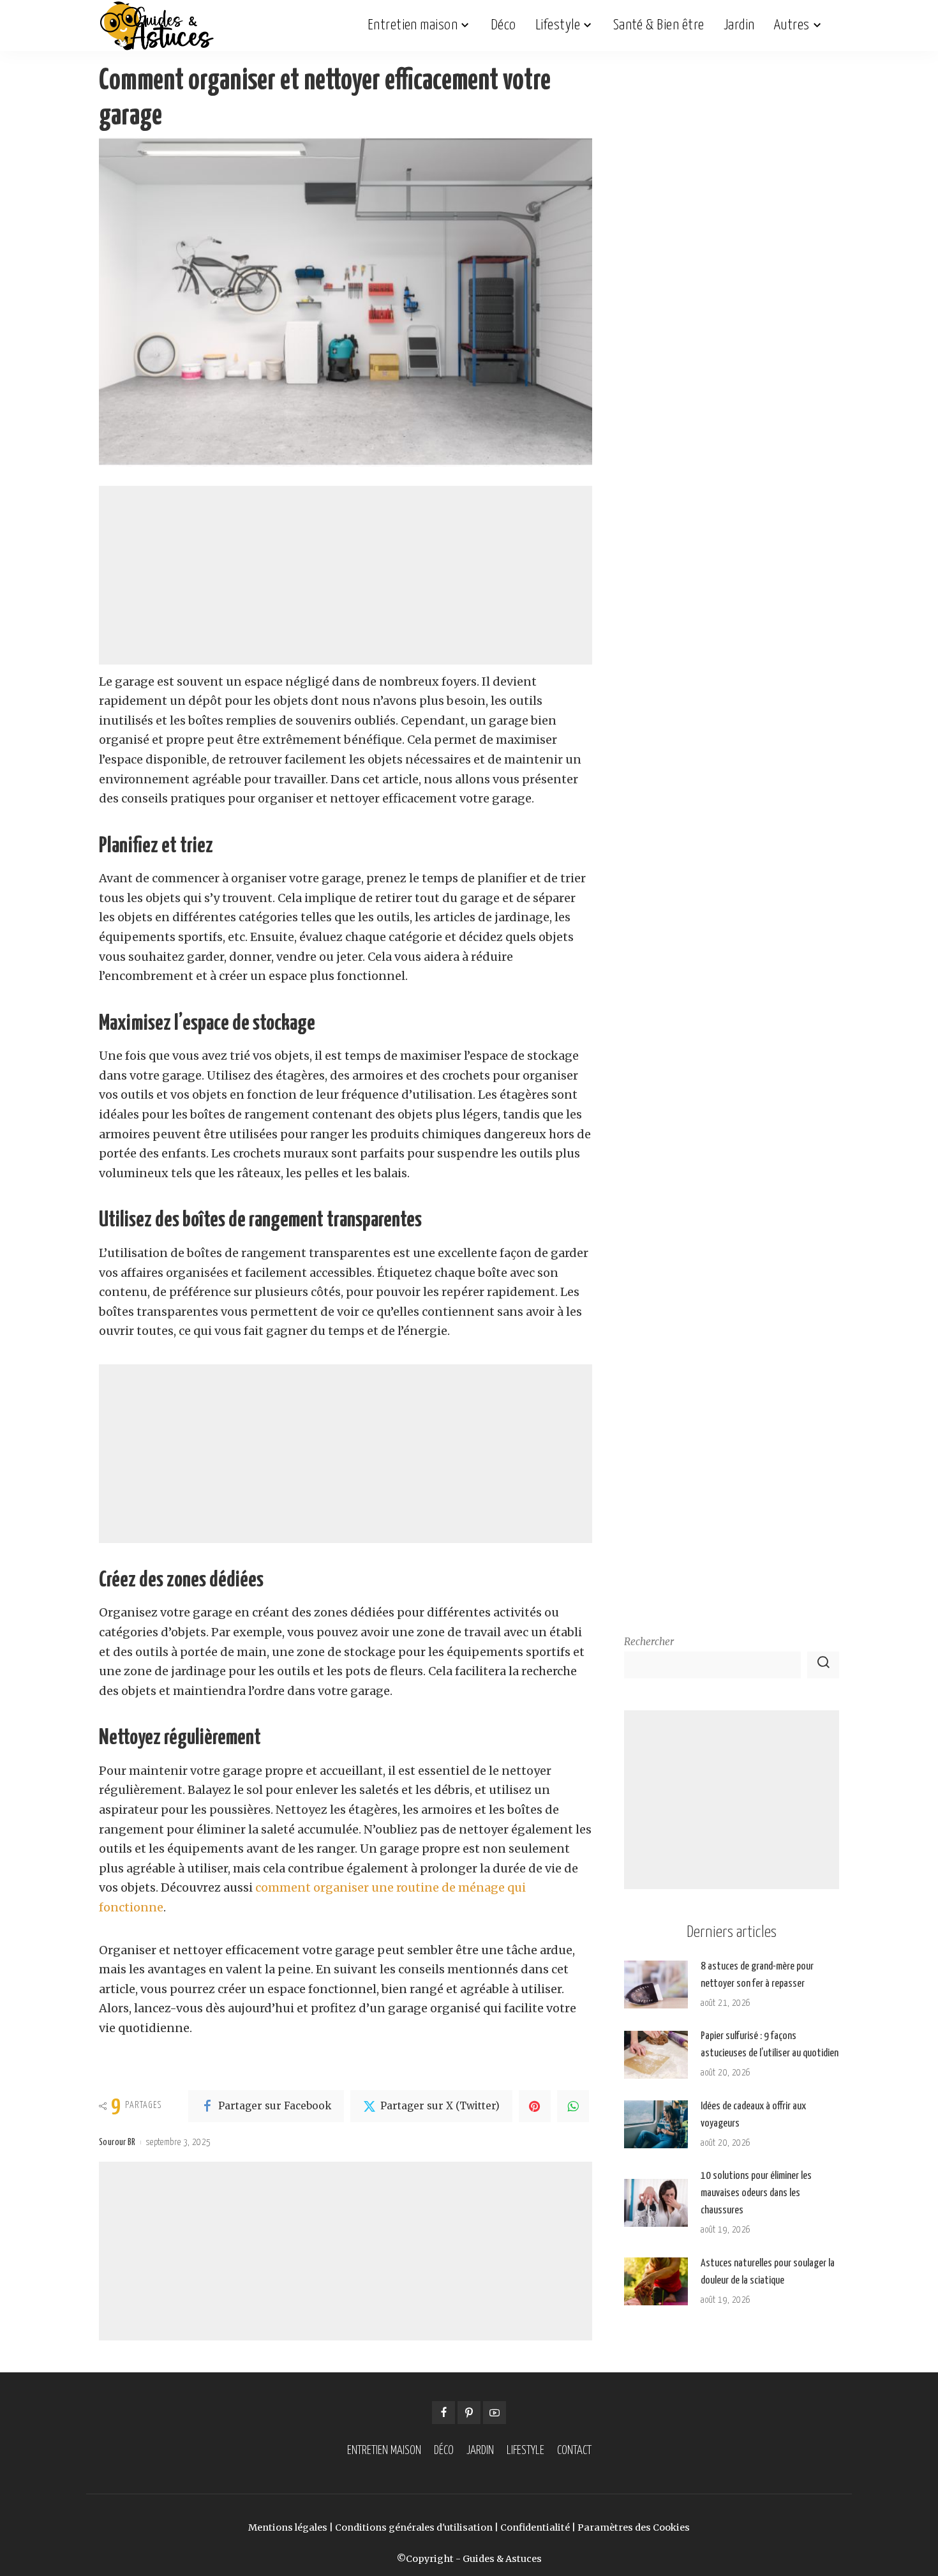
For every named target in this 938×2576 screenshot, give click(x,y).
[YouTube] (495, 2413)
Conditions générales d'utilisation (414, 2527)
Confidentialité (535, 2527)
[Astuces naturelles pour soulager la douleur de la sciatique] (656, 2281)
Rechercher (649, 1642)
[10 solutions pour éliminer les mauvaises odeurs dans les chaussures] (656, 2203)
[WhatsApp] (573, 2106)
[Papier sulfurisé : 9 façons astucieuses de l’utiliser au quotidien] (656, 2055)
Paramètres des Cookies (634, 2527)
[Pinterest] (535, 2106)
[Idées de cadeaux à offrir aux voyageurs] (656, 2124)
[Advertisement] (346, 575)
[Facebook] (443, 2413)
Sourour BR (117, 2143)
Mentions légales (288, 2527)
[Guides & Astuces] (157, 26)
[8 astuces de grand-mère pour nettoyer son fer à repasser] (656, 1985)
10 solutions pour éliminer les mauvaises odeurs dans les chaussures (756, 2193)
